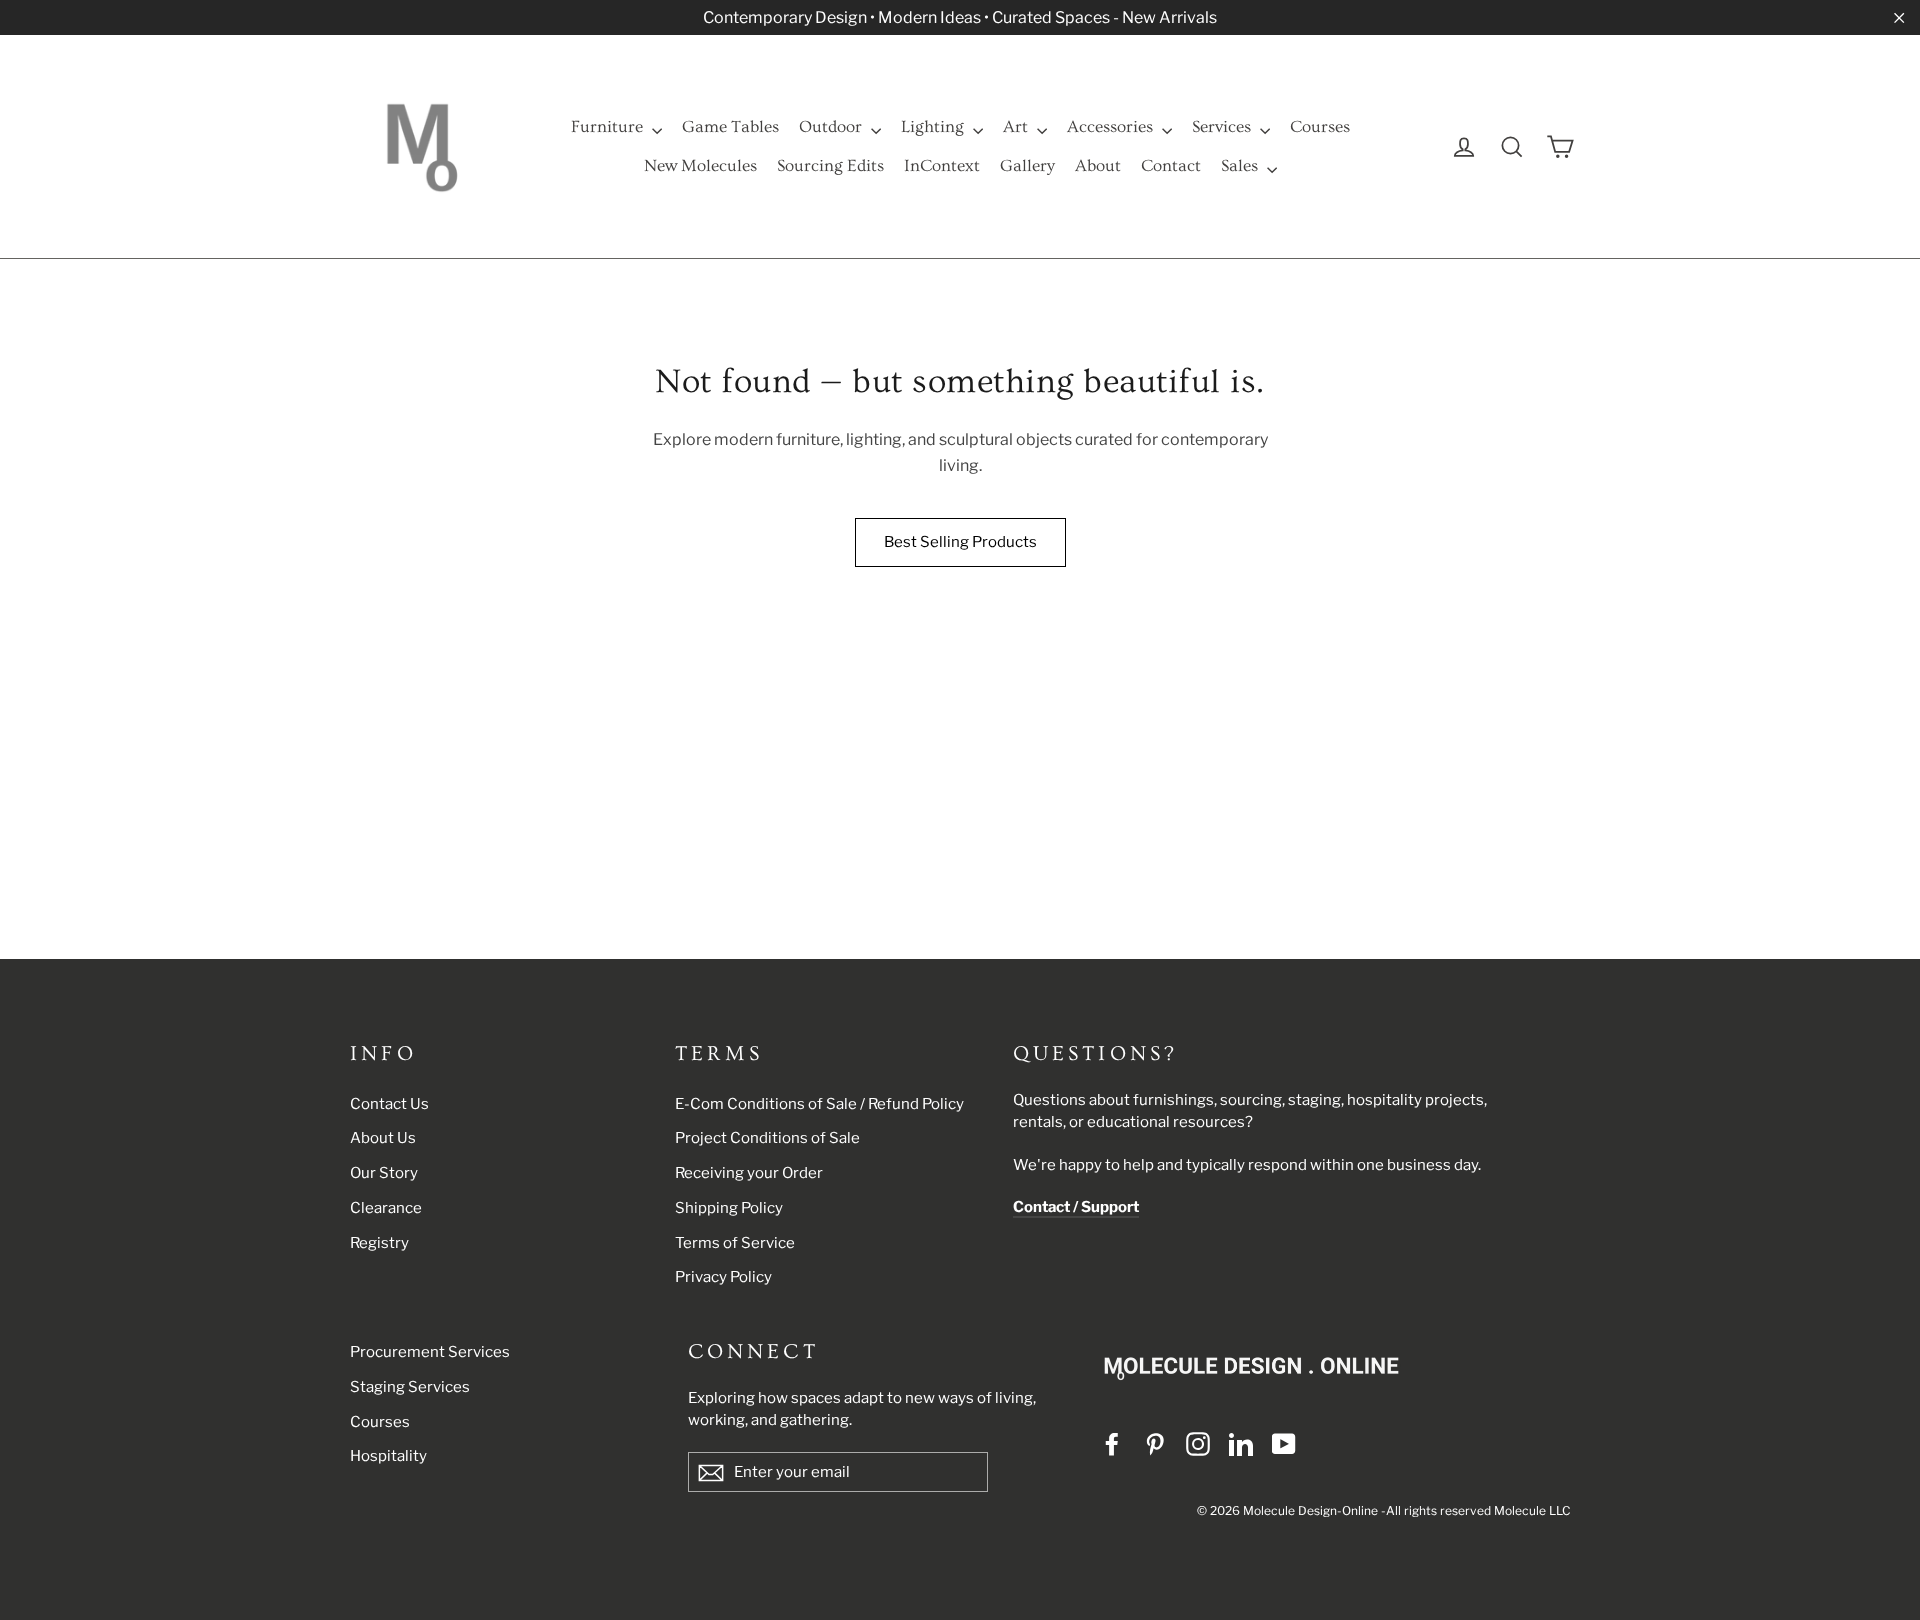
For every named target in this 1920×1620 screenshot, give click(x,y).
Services (1223, 126)
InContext (942, 165)
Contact (1171, 165)
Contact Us (389, 1104)
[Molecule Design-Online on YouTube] (1284, 1444)
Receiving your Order (749, 1173)
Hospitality (388, 1456)
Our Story (384, 1173)
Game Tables (730, 126)
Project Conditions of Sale (767, 1138)
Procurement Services (430, 1352)
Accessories (1112, 126)
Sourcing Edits (830, 165)
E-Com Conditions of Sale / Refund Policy (819, 1104)
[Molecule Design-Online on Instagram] (1198, 1444)
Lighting (934, 126)
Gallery (1027, 165)
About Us (383, 1138)
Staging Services (410, 1387)
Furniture (609, 126)
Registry (379, 1243)
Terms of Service (735, 1243)
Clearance (386, 1208)
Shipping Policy (729, 1208)
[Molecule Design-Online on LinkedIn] (1241, 1444)
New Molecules (700, 165)
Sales (1241, 165)
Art (1017, 126)
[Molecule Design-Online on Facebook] (1112, 1444)
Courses (1320, 126)
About (1098, 165)
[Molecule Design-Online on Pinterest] (1155, 1444)
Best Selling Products (960, 542)
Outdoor (832, 126)
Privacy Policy (723, 1277)
